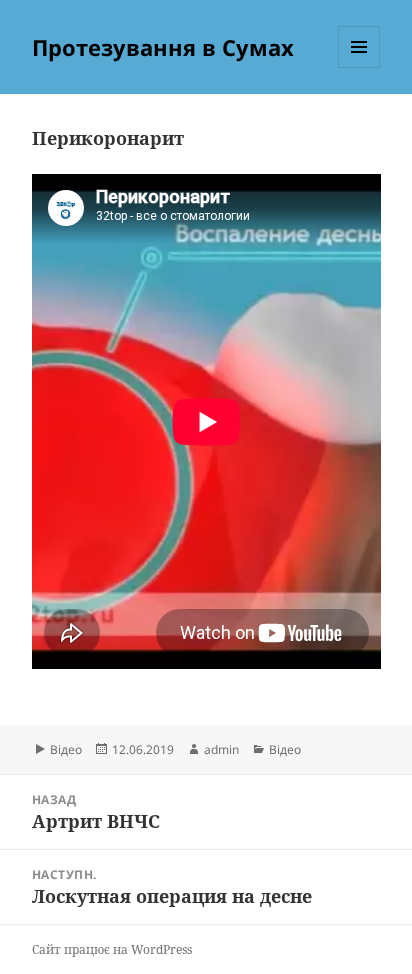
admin (221, 749)
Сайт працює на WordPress (112, 949)
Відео (66, 749)
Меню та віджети (359, 67)
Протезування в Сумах (163, 47)
